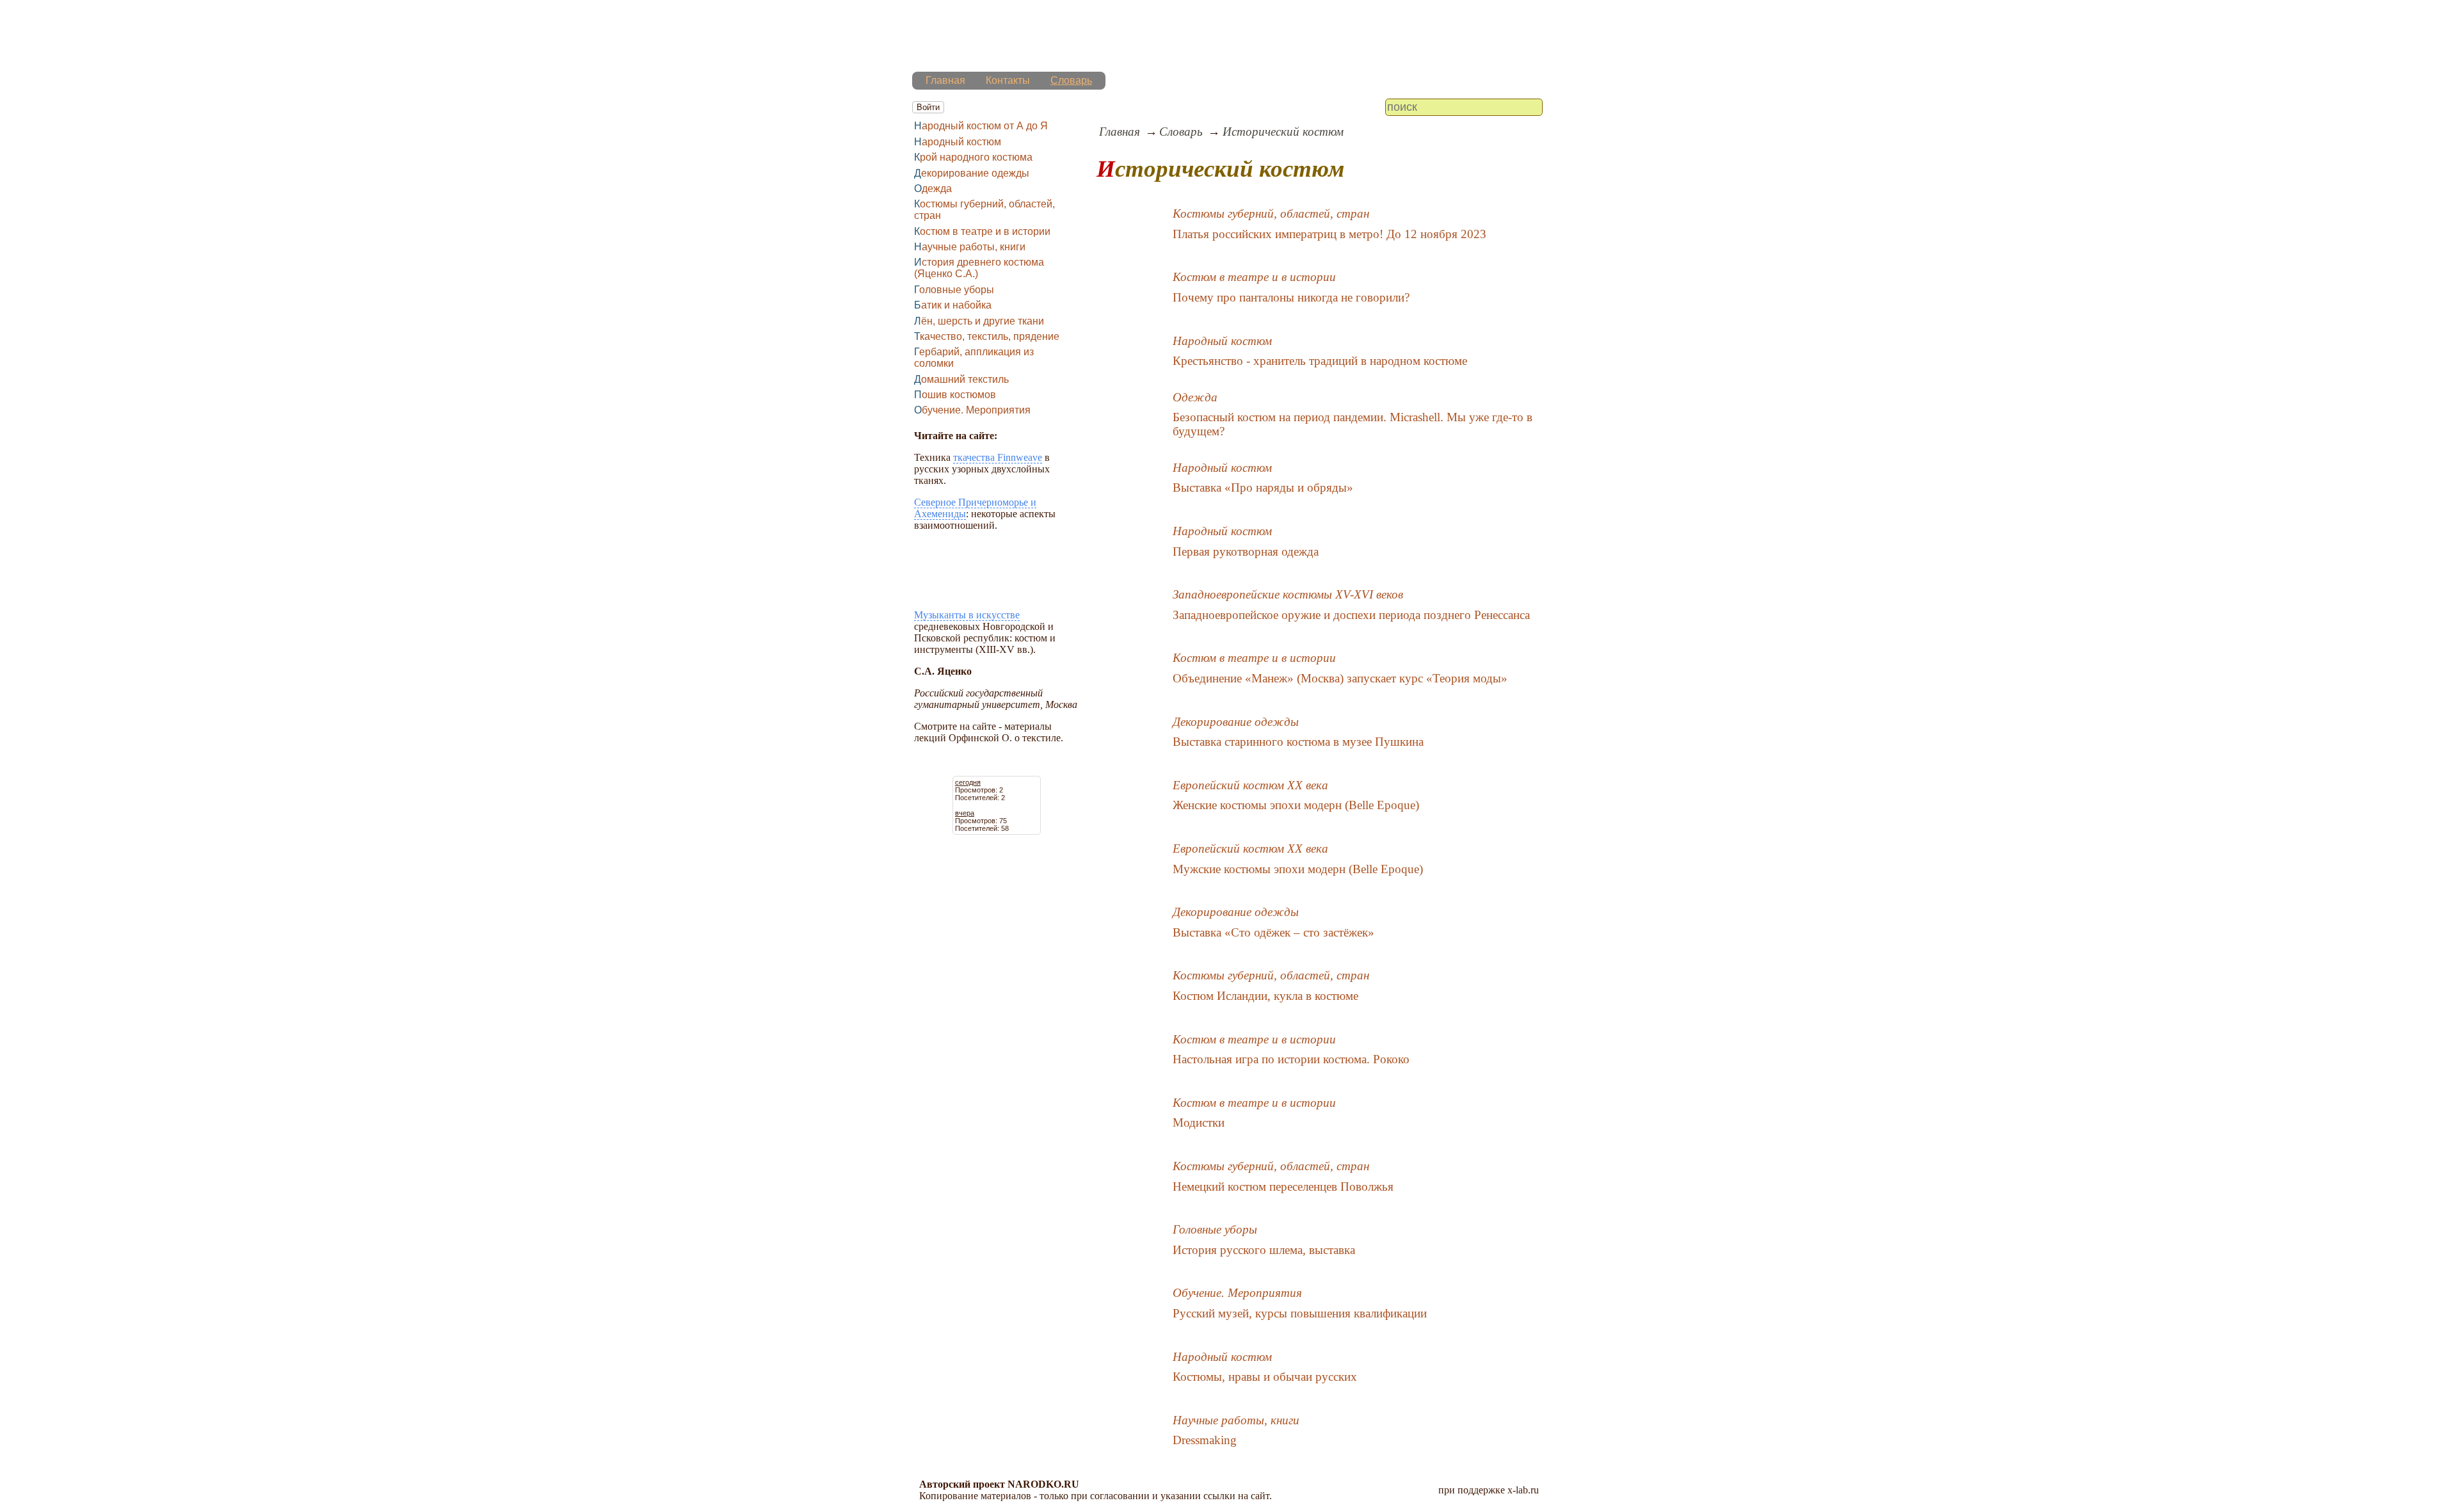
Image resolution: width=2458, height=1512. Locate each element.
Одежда (933, 189)
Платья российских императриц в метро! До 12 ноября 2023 (1329, 234)
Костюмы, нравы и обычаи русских (1265, 1377)
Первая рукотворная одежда (1246, 551)
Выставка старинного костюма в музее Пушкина (1298, 742)
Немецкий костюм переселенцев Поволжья (1283, 1186)
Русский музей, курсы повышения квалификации (1300, 1313)
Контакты (1008, 80)
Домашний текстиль (961, 379)
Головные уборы (954, 290)
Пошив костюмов (955, 395)
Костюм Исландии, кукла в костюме (1265, 996)
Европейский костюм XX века (1250, 785)
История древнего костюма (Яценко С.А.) (979, 268)
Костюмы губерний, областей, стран (984, 210)
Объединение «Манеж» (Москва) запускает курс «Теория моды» (1340, 678)
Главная (945, 80)
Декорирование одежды (972, 173)
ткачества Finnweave (998, 457)
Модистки (1199, 1122)
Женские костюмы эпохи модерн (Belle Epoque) (1296, 805)
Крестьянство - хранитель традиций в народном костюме (1320, 361)
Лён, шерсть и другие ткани (979, 321)
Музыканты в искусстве (967, 615)
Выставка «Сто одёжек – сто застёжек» (1273, 932)
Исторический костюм (1283, 132)
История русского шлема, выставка (1264, 1250)
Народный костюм (958, 142)
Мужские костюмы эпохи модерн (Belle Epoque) (1298, 869)
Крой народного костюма (973, 157)
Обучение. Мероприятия (972, 410)
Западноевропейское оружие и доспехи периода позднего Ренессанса (1351, 615)
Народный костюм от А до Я (981, 126)
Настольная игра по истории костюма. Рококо (1291, 1059)
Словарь (1071, 80)
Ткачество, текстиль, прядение (987, 336)
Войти (928, 107)
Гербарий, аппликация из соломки (974, 358)
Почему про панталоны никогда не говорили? (1291, 297)
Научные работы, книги (970, 247)
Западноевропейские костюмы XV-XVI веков (1288, 594)
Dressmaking (1205, 1440)
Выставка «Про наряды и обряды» (1263, 487)
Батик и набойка (953, 305)
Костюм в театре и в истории (982, 231)
